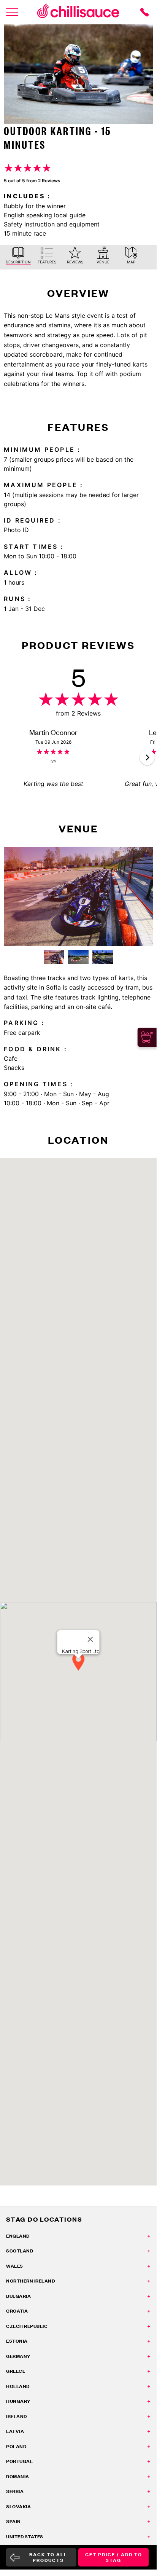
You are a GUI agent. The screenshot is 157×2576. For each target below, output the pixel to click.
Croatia (17, 2311)
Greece (16, 2371)
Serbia (15, 2491)
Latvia (15, 2431)
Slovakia (18, 2507)
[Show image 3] (103, 957)
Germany (18, 2356)
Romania (18, 2476)
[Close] (90, 1639)
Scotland (20, 2251)
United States (25, 2537)
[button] (147, 757)
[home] (78, 12)
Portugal (19, 2461)
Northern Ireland (30, 2281)
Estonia (17, 2341)
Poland (16, 2446)
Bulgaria (18, 2296)
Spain (13, 2521)
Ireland (17, 2416)
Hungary (18, 2401)
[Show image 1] (54, 957)
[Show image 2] (78, 957)
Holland (18, 2386)
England (18, 2236)
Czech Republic (27, 2326)
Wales (15, 2266)
